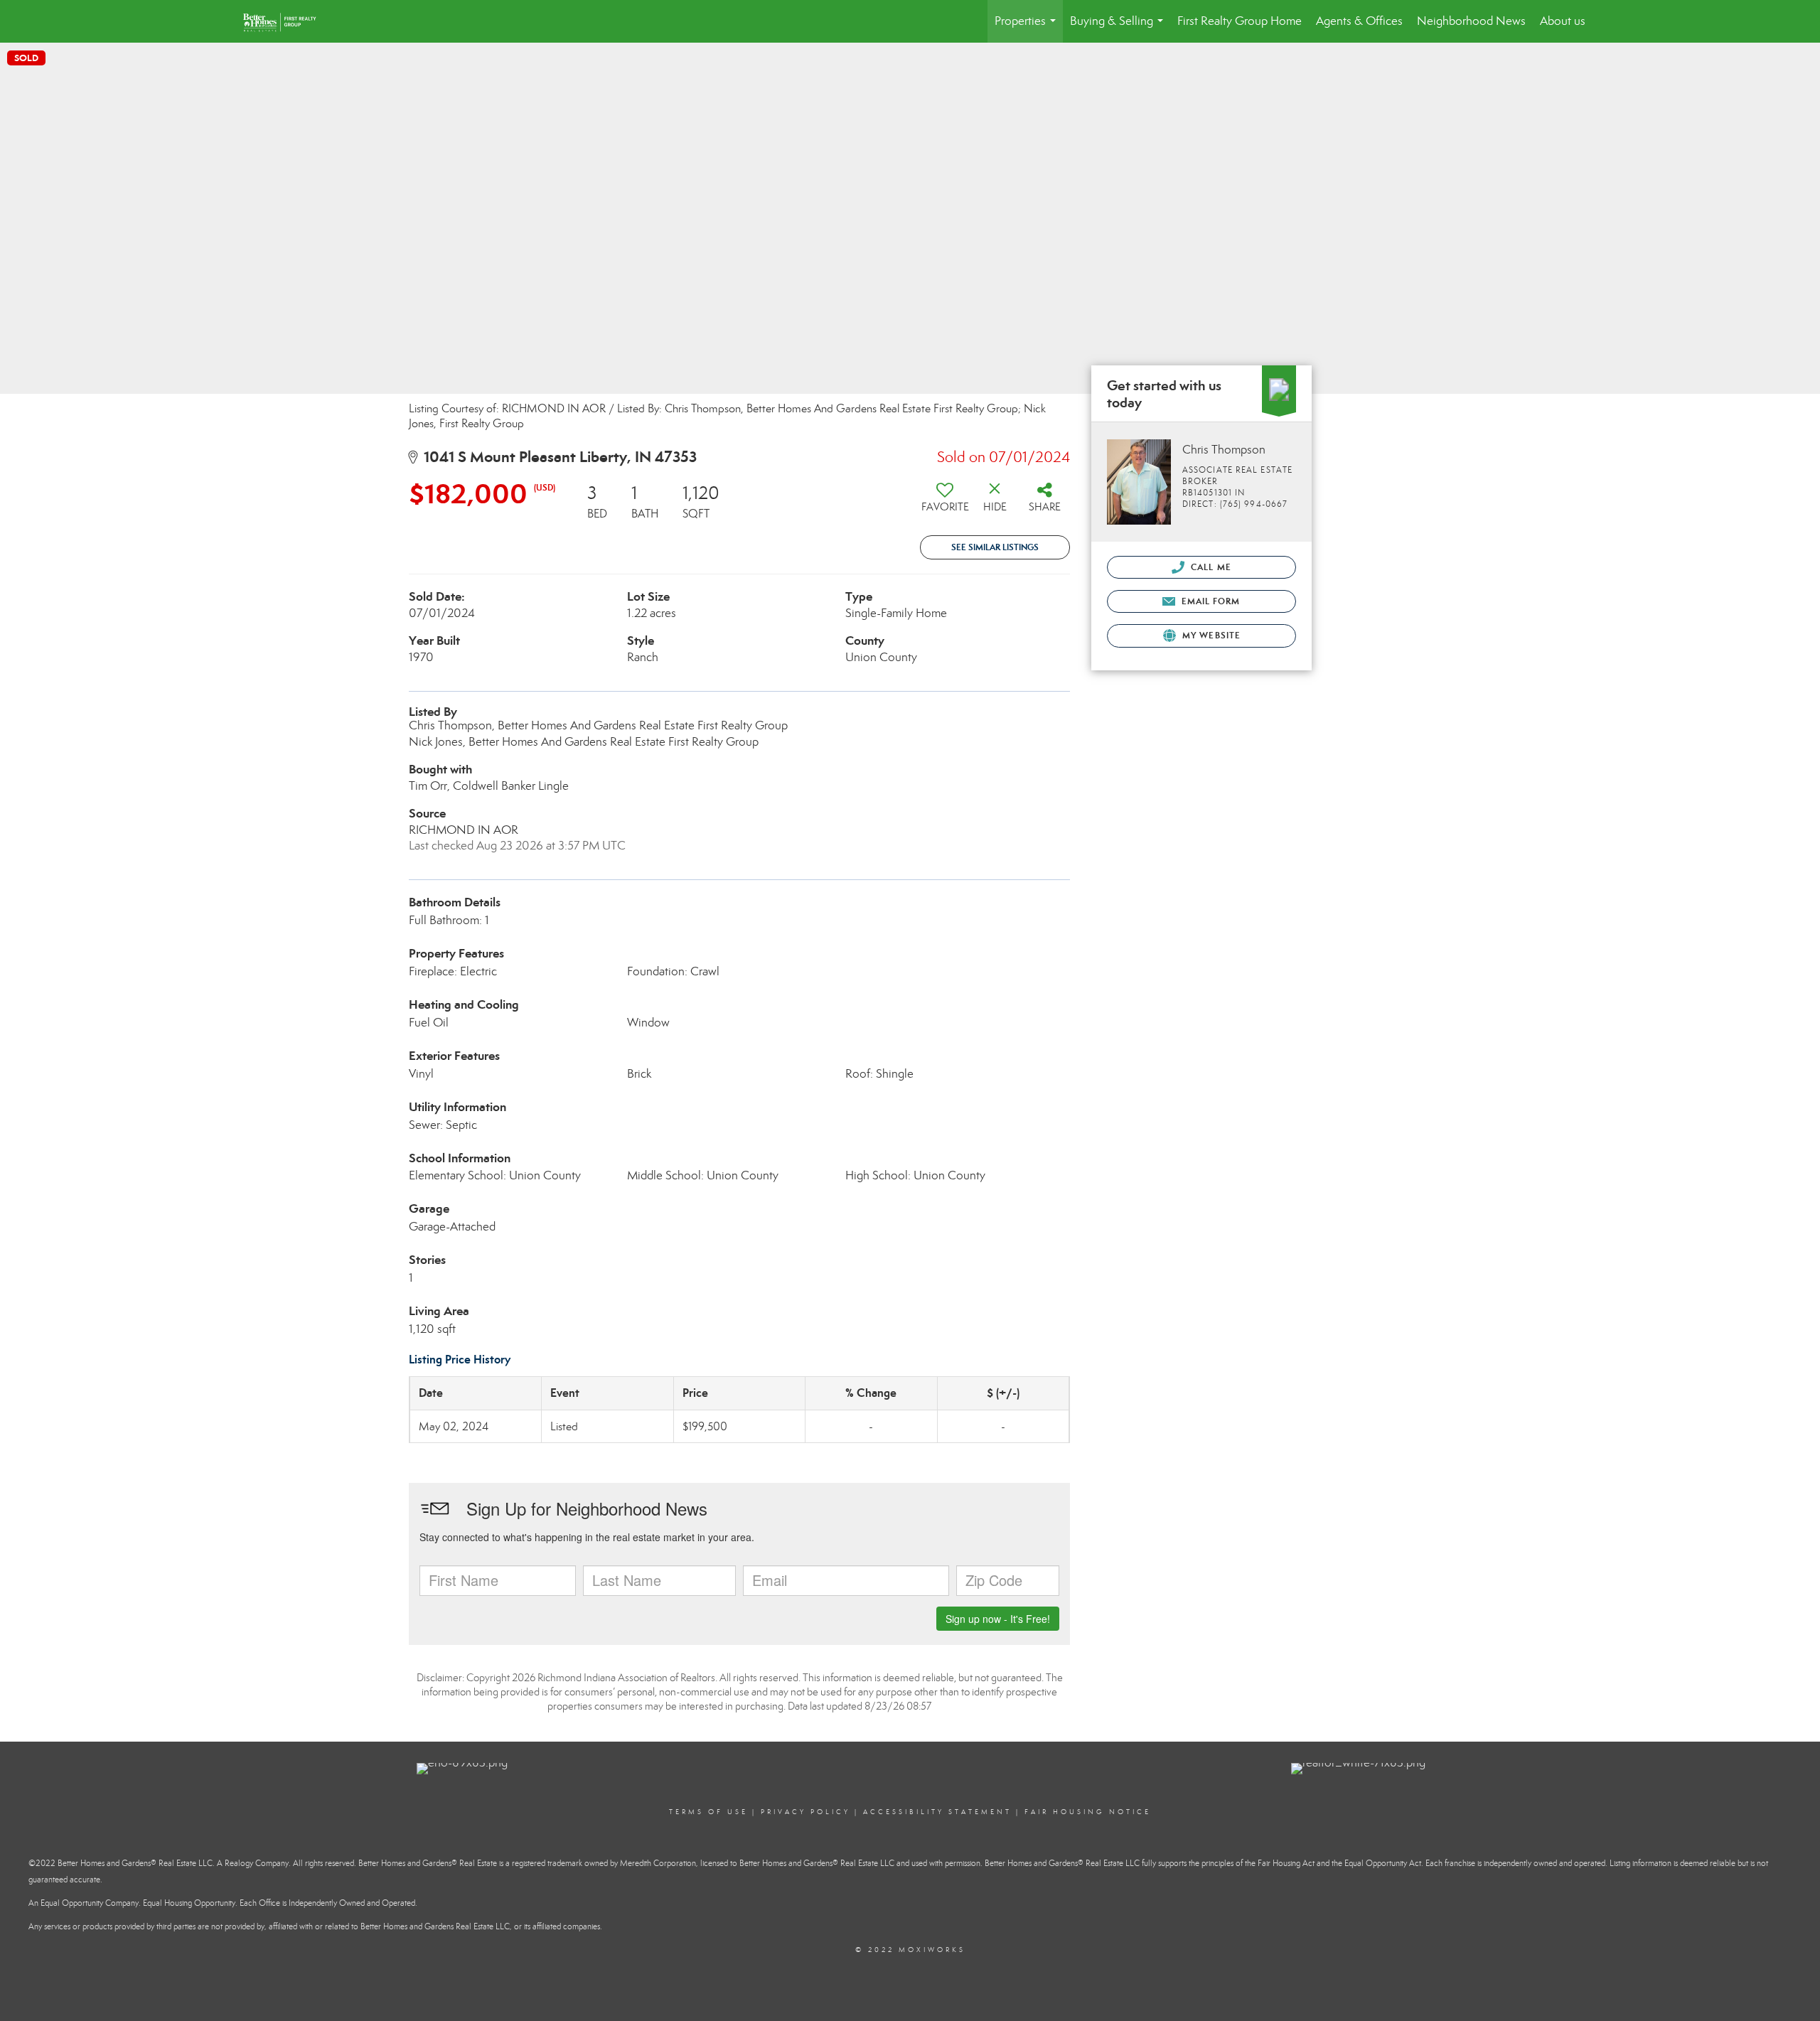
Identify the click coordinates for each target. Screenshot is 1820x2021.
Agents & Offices (1359, 21)
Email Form (1209, 601)
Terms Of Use (708, 1812)
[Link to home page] (290, 21)
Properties (1028, 28)
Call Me (1210, 567)
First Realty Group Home (1240, 21)
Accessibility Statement (937, 1812)
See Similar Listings (995, 547)
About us (1563, 21)
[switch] (945, 503)
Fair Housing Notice (1088, 1812)
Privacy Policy (805, 1812)
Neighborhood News (1471, 21)
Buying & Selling (1119, 28)
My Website (1210, 635)
